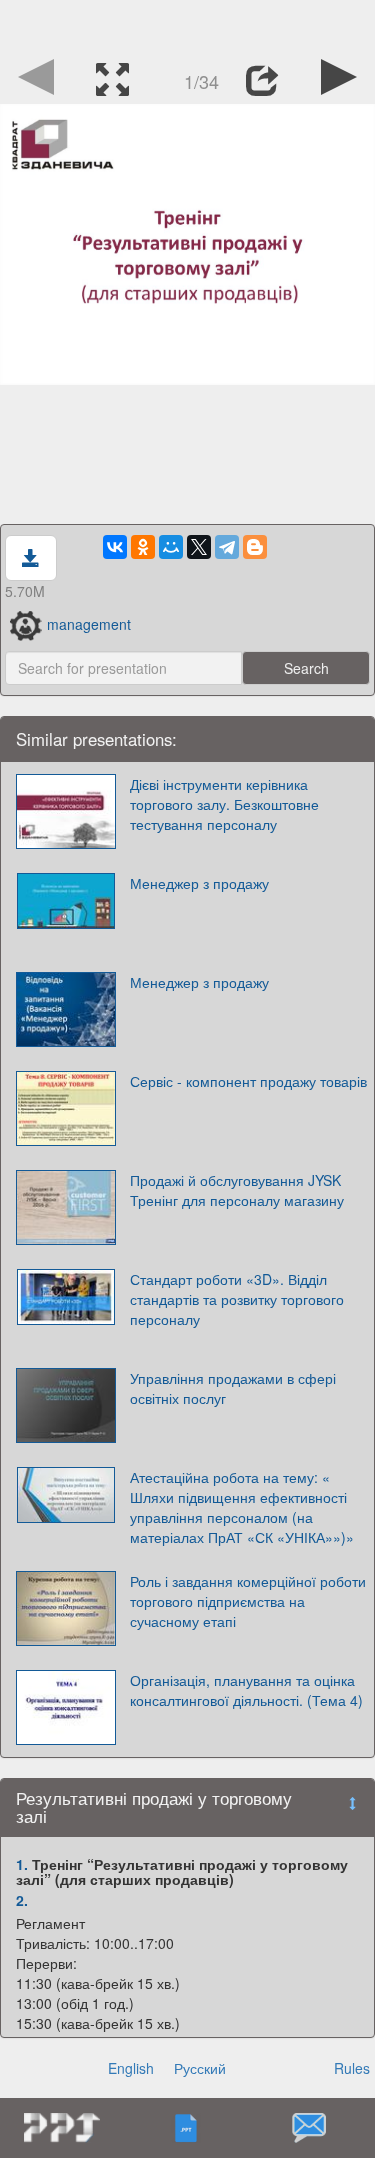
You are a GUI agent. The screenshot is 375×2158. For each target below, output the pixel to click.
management (89, 624)
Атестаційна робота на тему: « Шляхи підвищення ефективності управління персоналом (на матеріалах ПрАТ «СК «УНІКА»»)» (242, 1507)
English (131, 2068)
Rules (352, 2068)
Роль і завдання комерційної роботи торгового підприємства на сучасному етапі (248, 1601)
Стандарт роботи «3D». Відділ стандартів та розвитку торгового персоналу (237, 1299)
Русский (200, 2068)
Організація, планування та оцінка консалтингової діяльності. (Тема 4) (246, 1690)
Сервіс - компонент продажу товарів (248, 1081)
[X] (199, 547)
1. (22, 1864)
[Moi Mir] (171, 547)
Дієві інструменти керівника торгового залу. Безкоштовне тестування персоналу (224, 804)
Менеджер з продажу (199, 883)
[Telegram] (227, 547)
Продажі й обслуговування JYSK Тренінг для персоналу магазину (237, 1190)
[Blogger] (255, 547)
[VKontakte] (115, 547)
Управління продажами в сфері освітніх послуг (233, 1388)
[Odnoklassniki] (143, 547)
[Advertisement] (188, 25)
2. (22, 1900)
